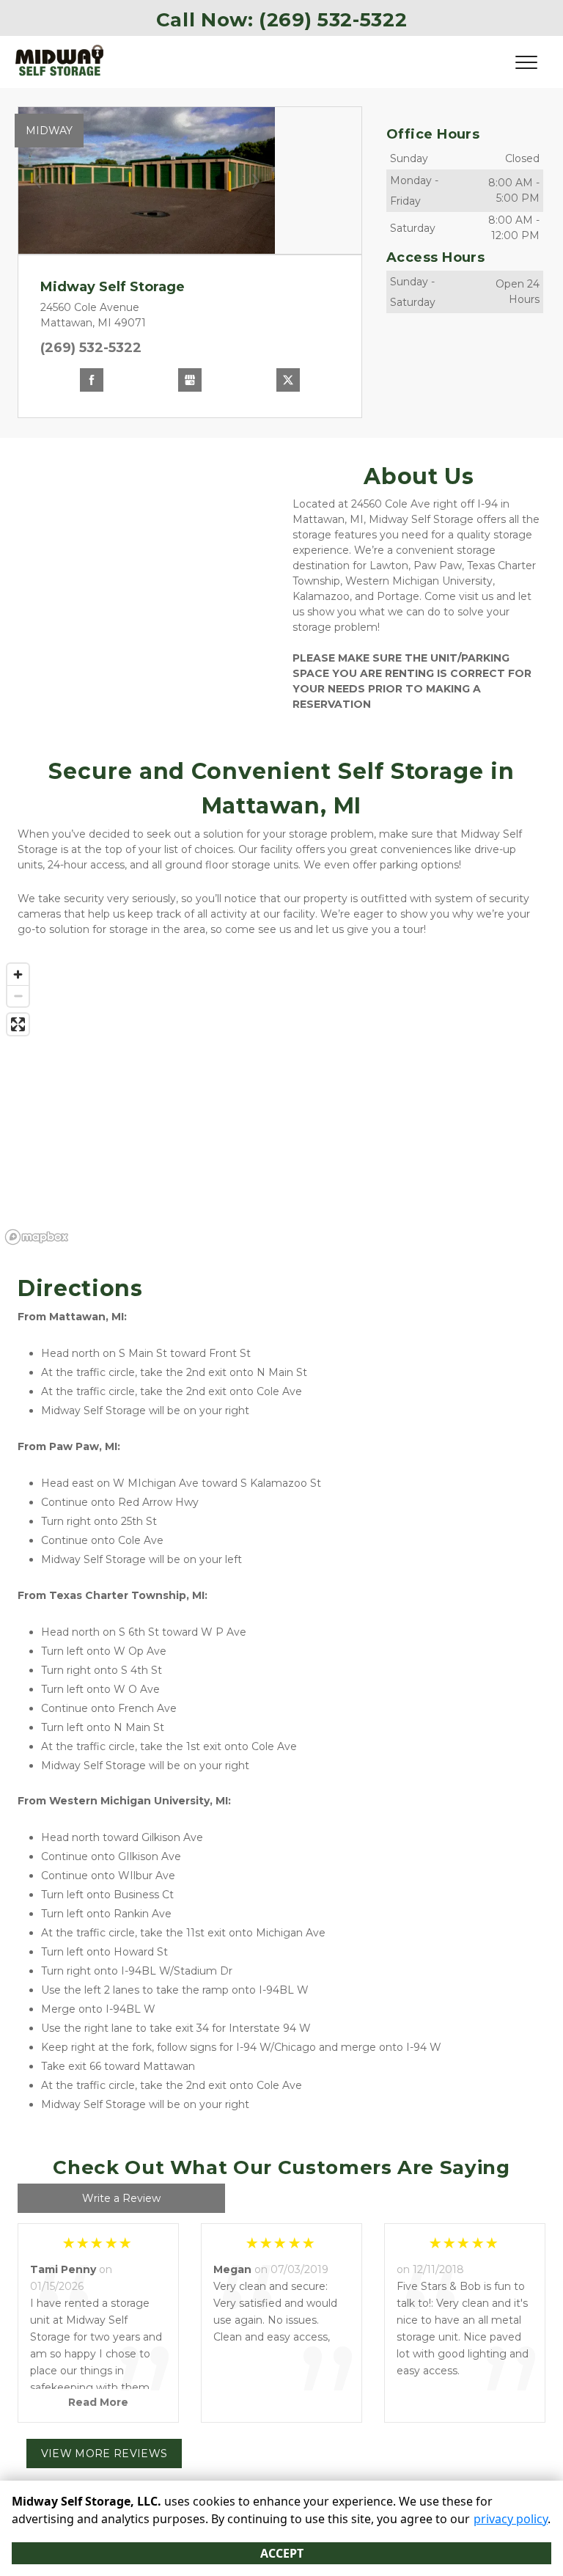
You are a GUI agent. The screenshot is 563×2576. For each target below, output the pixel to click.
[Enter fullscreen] (18, 1024)
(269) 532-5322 (91, 348)
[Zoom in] (18, 974)
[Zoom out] (18, 996)
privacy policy (511, 2519)
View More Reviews (104, 2454)
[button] (38, 180)
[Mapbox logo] (37, 1237)
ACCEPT (282, 2553)
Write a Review (121, 2198)
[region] (281, 1103)
